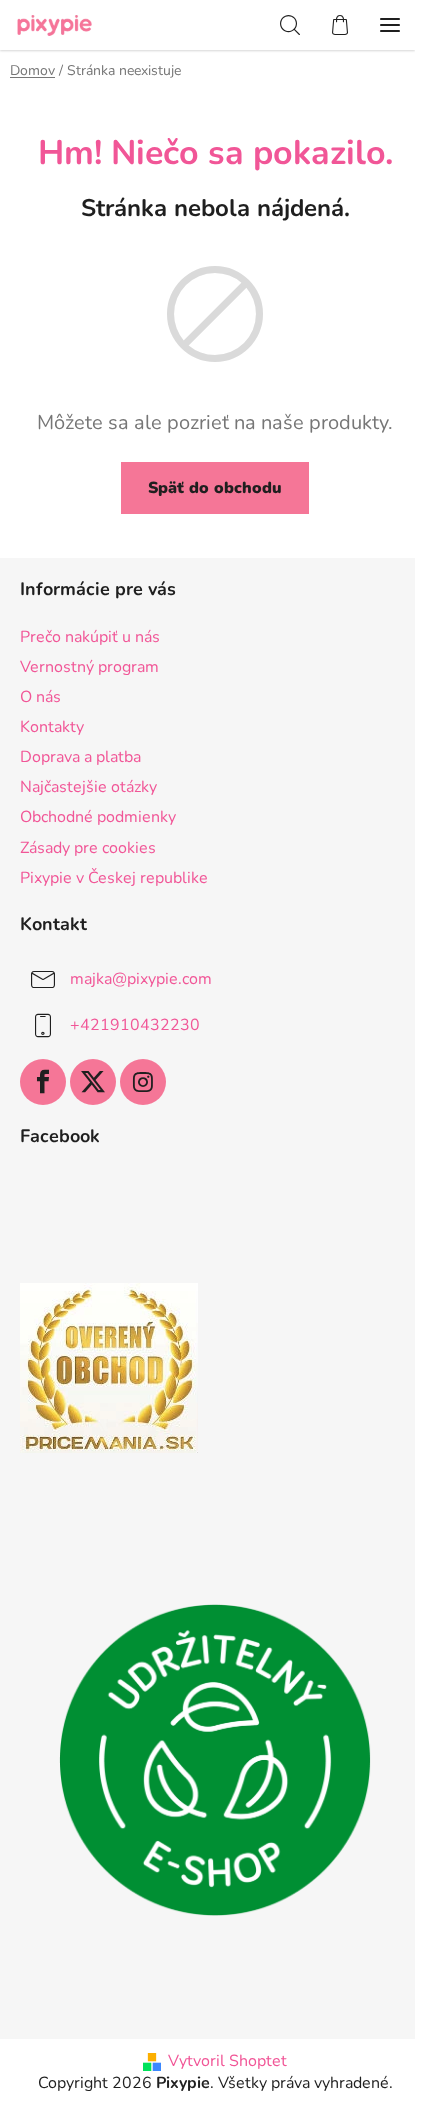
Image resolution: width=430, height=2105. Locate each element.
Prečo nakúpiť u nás (90, 637)
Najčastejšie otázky (88, 787)
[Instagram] (143, 1082)
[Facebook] (43, 1082)
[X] (93, 1082)
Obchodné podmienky (98, 817)
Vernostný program (89, 667)
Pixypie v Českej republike (114, 878)
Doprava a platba (80, 757)
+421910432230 (135, 1025)
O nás (40, 697)
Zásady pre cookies (88, 848)
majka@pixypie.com (141, 979)
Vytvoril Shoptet (227, 2061)
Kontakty (52, 727)
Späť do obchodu (215, 488)
